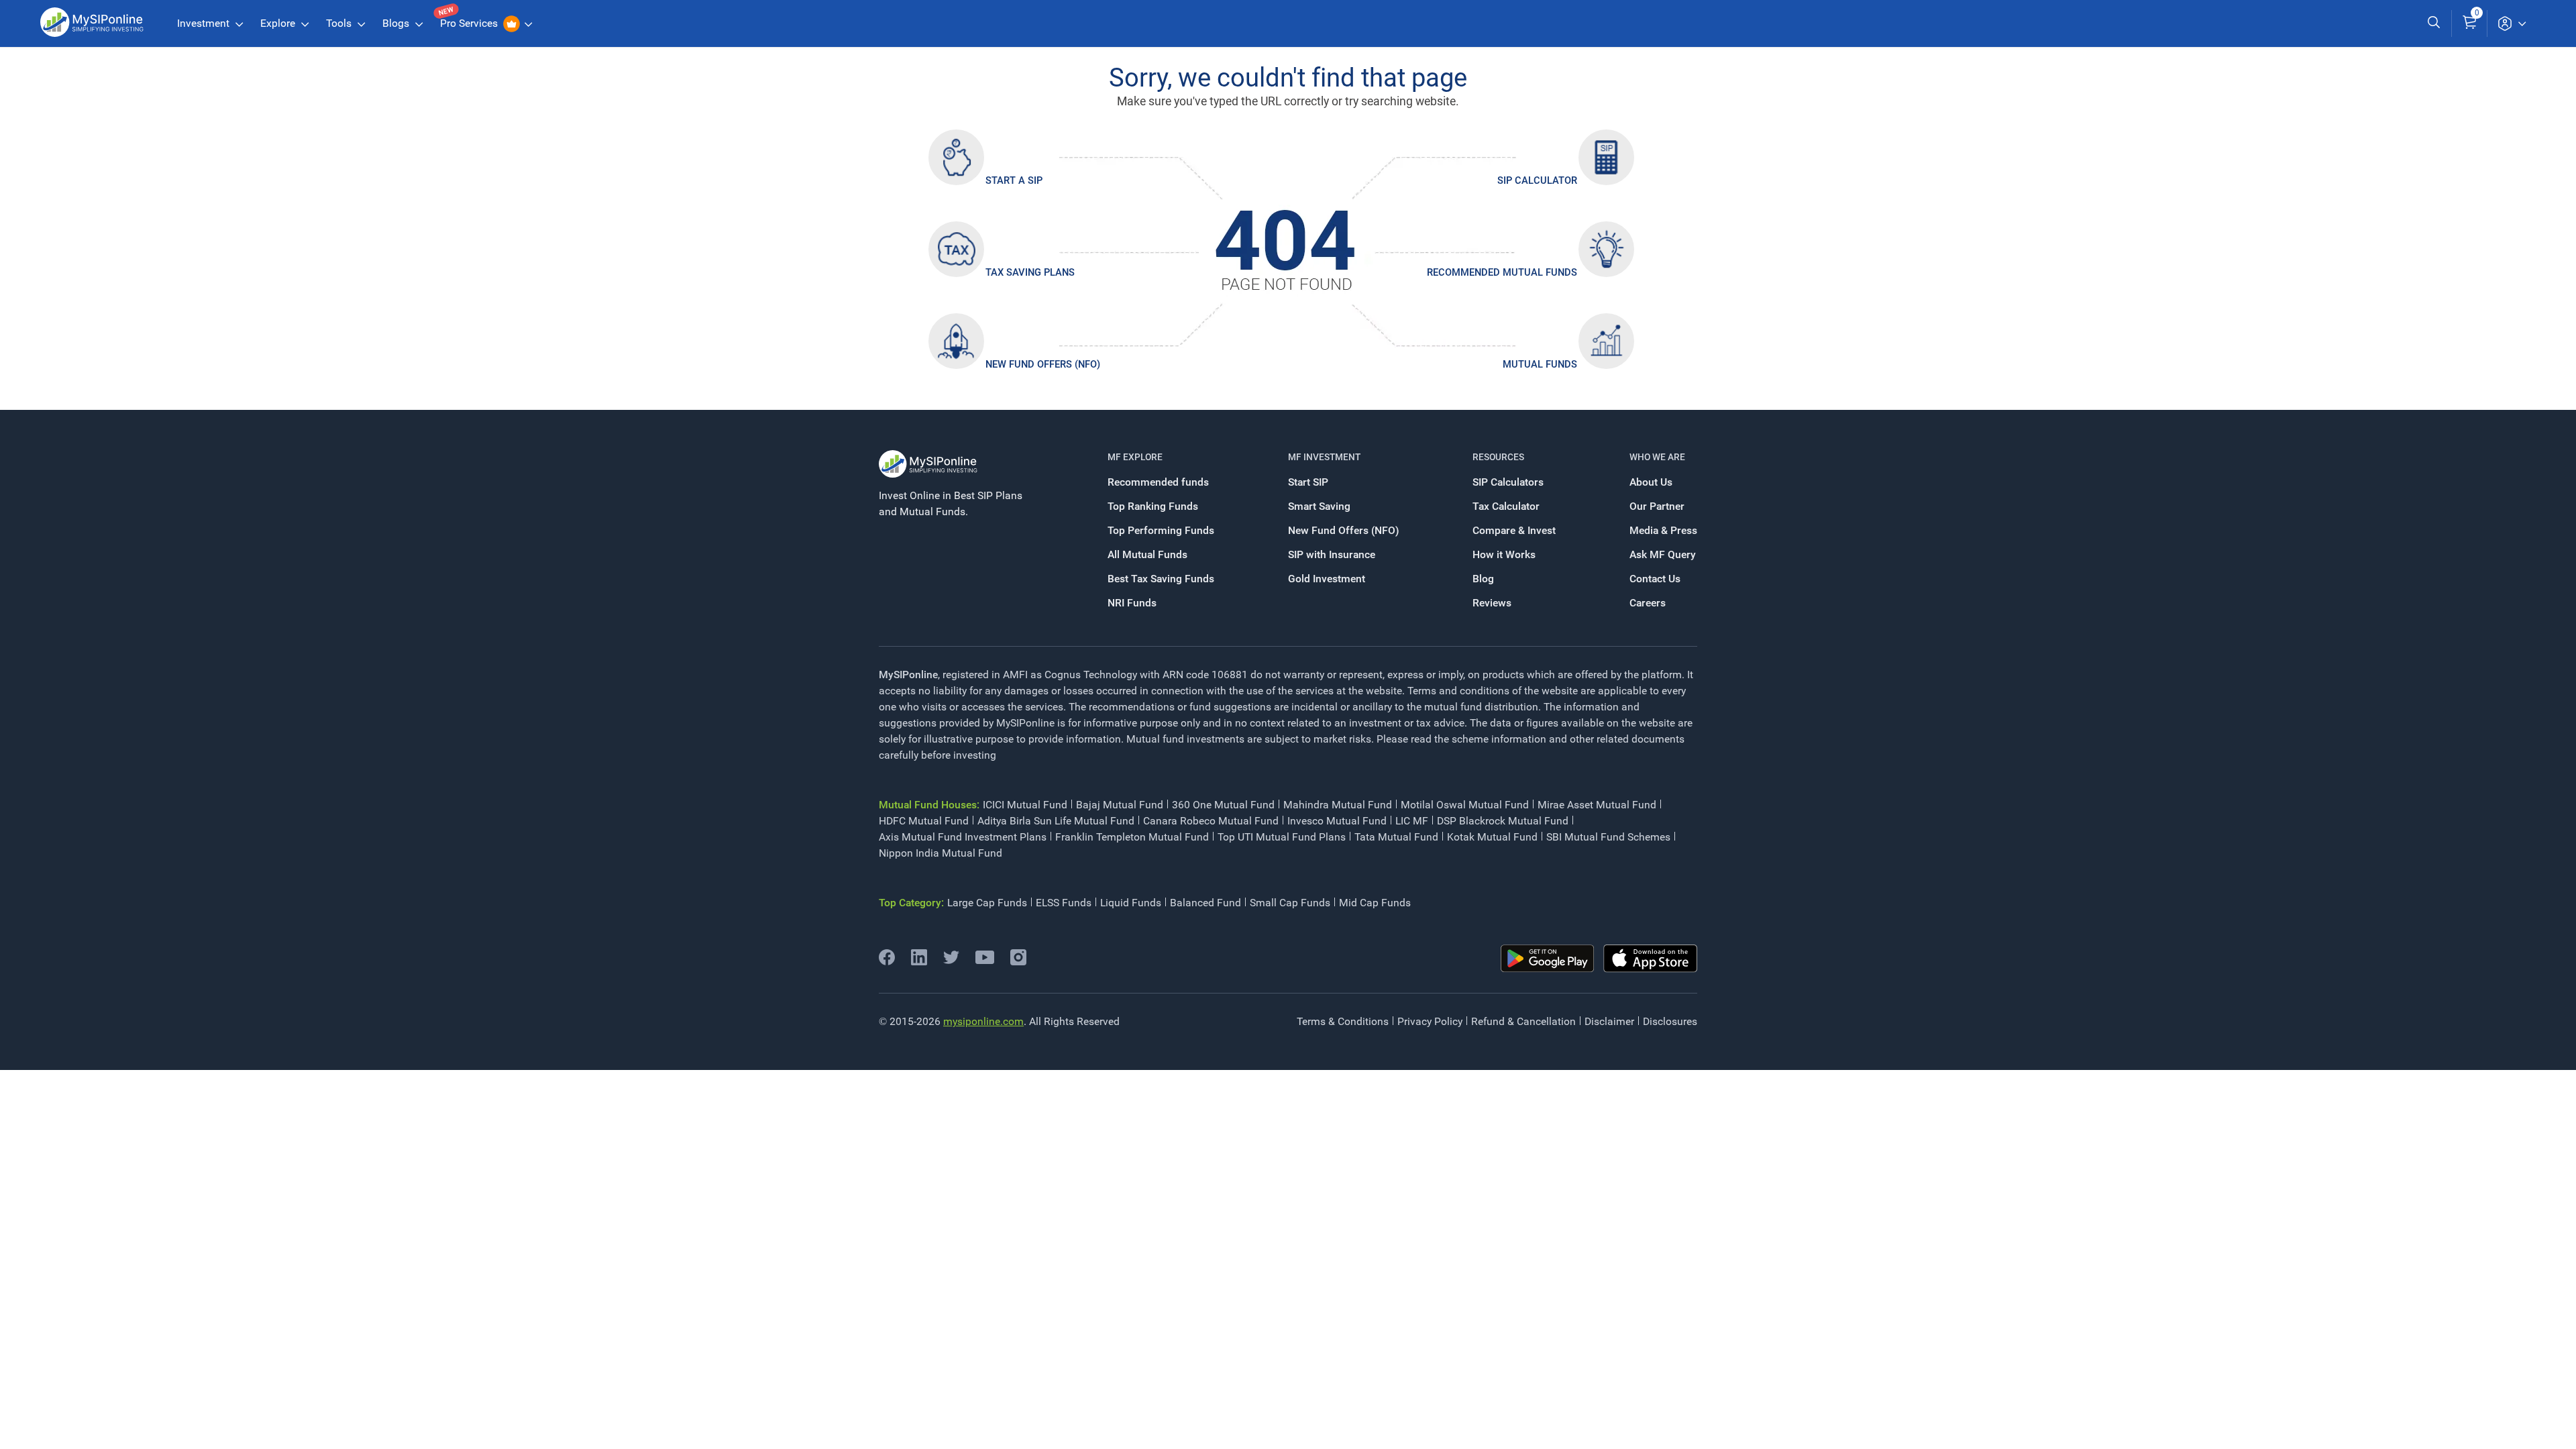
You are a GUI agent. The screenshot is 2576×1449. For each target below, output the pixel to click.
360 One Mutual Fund (1223, 805)
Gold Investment (1327, 579)
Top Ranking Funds (1153, 506)
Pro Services (470, 23)
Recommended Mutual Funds (1502, 272)
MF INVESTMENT (1324, 457)
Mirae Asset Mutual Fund (1597, 805)
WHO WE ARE (1657, 457)
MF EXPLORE (1135, 457)
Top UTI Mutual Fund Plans (1282, 837)
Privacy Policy (1430, 1021)
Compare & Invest (1514, 530)
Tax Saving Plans (1030, 272)
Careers (1648, 603)
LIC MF (1412, 821)
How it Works (1504, 554)
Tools (340, 23)
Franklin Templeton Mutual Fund (1132, 837)
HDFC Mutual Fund (924, 821)
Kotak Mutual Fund (1492, 837)
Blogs (397, 23)
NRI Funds (1132, 603)
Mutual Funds (1540, 364)
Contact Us (1655, 579)
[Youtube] (985, 960)
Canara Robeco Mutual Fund (1211, 821)
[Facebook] (887, 962)
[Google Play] (1548, 959)
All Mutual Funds (1147, 554)
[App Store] (1650, 959)
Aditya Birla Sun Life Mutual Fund (1056, 821)
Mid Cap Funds (1375, 903)
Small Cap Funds (1290, 903)
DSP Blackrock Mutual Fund (1503, 821)
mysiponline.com (983, 1021)
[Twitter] (951, 962)
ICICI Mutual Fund (1025, 805)
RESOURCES (1498, 457)
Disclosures (1670, 1021)
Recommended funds (1158, 482)
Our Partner (1657, 506)
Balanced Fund (1205, 903)
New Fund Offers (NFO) (1043, 364)
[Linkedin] (919, 962)
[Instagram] (1018, 962)
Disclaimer (1609, 1021)
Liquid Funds (1131, 903)
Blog (1483, 579)
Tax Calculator (1506, 506)
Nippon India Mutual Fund (941, 853)
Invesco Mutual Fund (1337, 821)
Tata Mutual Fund (1396, 837)
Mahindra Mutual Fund (1338, 805)
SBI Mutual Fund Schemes (1608, 837)
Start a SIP (1014, 180)
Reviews (1492, 603)
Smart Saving (1319, 506)
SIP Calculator (1537, 180)
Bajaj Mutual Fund (1120, 805)
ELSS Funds (1064, 903)
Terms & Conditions (1343, 1021)
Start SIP (1308, 482)
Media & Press (1663, 530)
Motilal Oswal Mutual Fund (1465, 805)
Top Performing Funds (1161, 530)
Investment (205, 23)
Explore (279, 23)
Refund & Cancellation (1523, 1021)
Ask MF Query (1663, 554)
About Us (1651, 482)
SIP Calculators (1508, 482)
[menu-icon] (2512, 23)
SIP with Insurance (1332, 554)
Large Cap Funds (987, 903)
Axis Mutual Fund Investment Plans (963, 837)
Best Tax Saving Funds (1161, 579)
